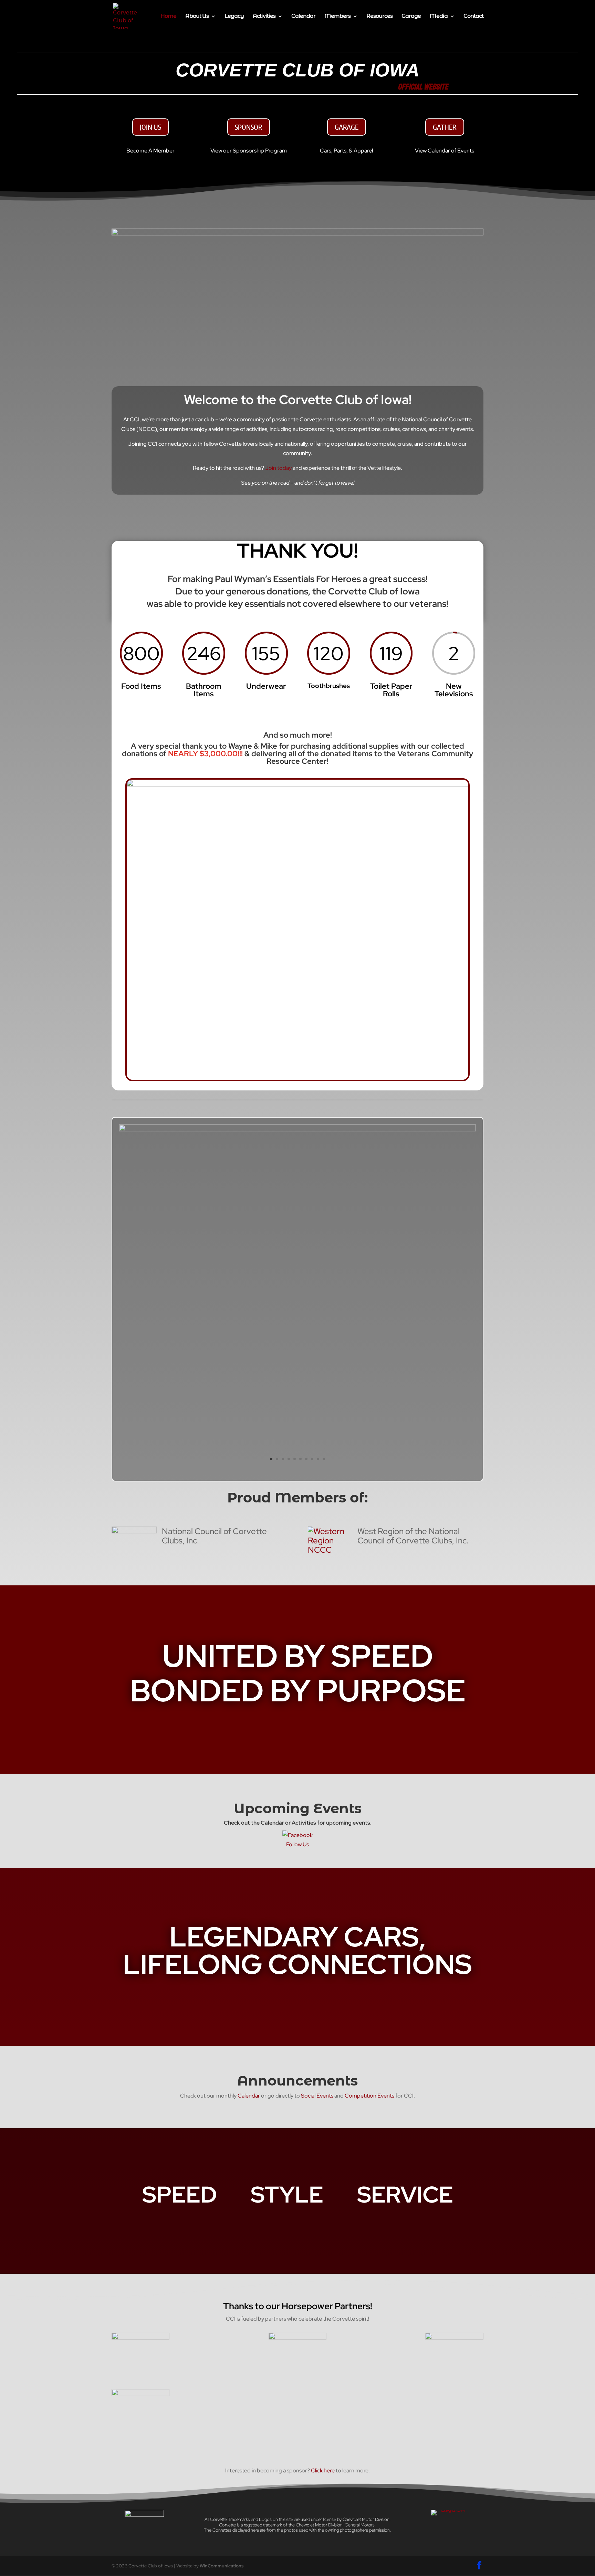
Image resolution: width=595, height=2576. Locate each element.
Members (337, 17)
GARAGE (347, 127)
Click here (323, 2471)
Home (168, 17)
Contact (473, 17)
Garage (411, 17)
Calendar (303, 17)
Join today (278, 468)
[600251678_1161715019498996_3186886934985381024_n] (297, 1129)
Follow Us (297, 1844)
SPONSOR (249, 127)
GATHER (445, 127)
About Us (197, 17)
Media (439, 17)
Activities (264, 17)
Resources (379, 17)
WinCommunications (222, 2566)
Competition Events (369, 2096)
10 (324, 1459)
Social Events (317, 2096)
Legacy (234, 17)
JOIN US (150, 127)
